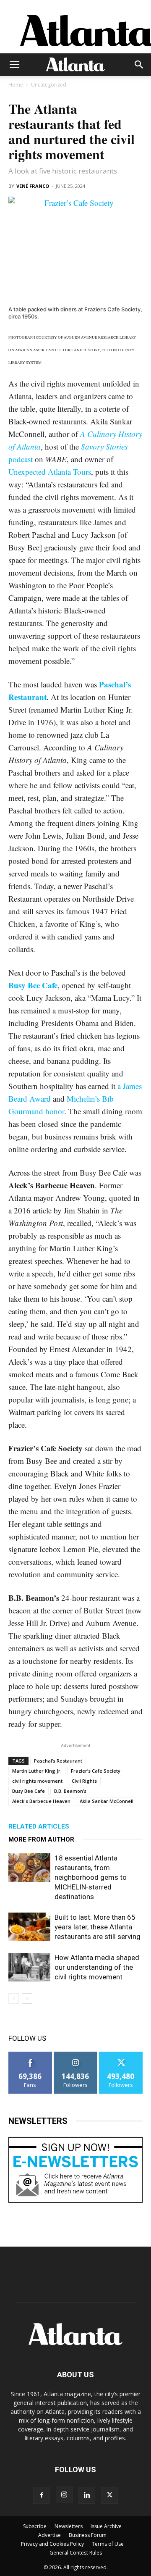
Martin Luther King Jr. (37, 1771)
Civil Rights (84, 1781)
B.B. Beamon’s (70, 1791)
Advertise (49, 2535)
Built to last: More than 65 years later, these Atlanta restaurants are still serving (98, 1927)
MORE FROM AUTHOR (41, 1839)
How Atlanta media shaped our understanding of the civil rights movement (97, 1967)
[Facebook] (42, 2495)
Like (30, 2055)
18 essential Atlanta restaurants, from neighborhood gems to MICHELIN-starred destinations (91, 1877)
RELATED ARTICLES (39, 1826)
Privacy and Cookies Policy (52, 2544)
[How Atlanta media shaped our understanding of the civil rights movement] (29, 1967)
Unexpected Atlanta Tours (50, 472)
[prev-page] (14, 1998)
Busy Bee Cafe (29, 1791)
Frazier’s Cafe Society (96, 1771)
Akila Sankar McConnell (107, 1801)
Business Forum (88, 2535)
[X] (109, 2495)
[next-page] (27, 1998)
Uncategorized (49, 85)
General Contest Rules (76, 2553)
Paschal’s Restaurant (58, 1761)
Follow (76, 2055)
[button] (14, 65)
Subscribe (35, 2526)
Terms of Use (108, 2544)
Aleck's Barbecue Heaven (41, 1801)
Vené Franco (33, 186)
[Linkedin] (87, 2495)
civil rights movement (37, 1781)
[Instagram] (64, 2495)
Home (16, 85)
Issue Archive (106, 2526)
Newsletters (69, 2526)
